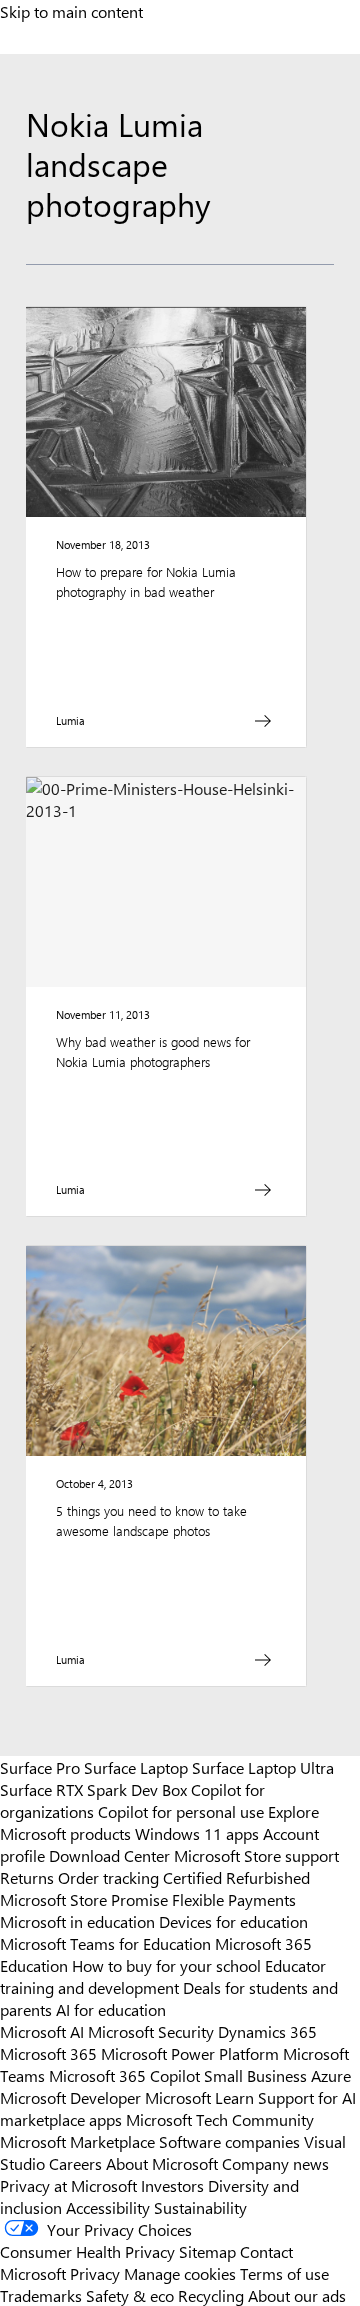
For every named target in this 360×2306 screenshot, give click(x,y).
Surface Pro (40, 1767)
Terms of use (284, 2273)
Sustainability (200, 2207)
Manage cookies (180, 2273)
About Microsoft (162, 2163)
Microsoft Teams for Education (105, 1943)
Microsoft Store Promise (84, 1899)
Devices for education (233, 1921)
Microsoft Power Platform (190, 2053)
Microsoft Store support (256, 1855)
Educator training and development (163, 1976)
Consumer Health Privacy (87, 2251)
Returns (27, 1877)
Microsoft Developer (70, 2097)
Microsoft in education (77, 1921)
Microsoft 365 (48, 2053)
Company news (275, 2163)
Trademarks (41, 2295)
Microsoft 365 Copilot (124, 2075)
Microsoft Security (151, 2031)
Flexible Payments (234, 1899)
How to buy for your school (166, 1965)
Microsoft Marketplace (77, 2141)
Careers (75, 2163)
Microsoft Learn (199, 2097)
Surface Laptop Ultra (263, 1767)
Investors (172, 2185)
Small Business (255, 2075)
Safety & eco (130, 2295)
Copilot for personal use (181, 1811)
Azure (331, 2075)
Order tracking (108, 1877)
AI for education (111, 2009)
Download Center (109, 1855)
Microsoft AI (42, 2031)
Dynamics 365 (267, 2031)
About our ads (297, 2295)
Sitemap (207, 2251)
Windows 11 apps (197, 1833)
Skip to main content (71, 11)
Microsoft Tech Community (220, 2119)
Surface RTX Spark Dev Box (93, 1789)
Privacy (97, 2273)
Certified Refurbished (236, 1877)
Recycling (211, 2295)
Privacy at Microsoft (68, 2185)
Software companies (229, 2141)
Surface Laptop (136, 1767)
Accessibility (108, 2207)
